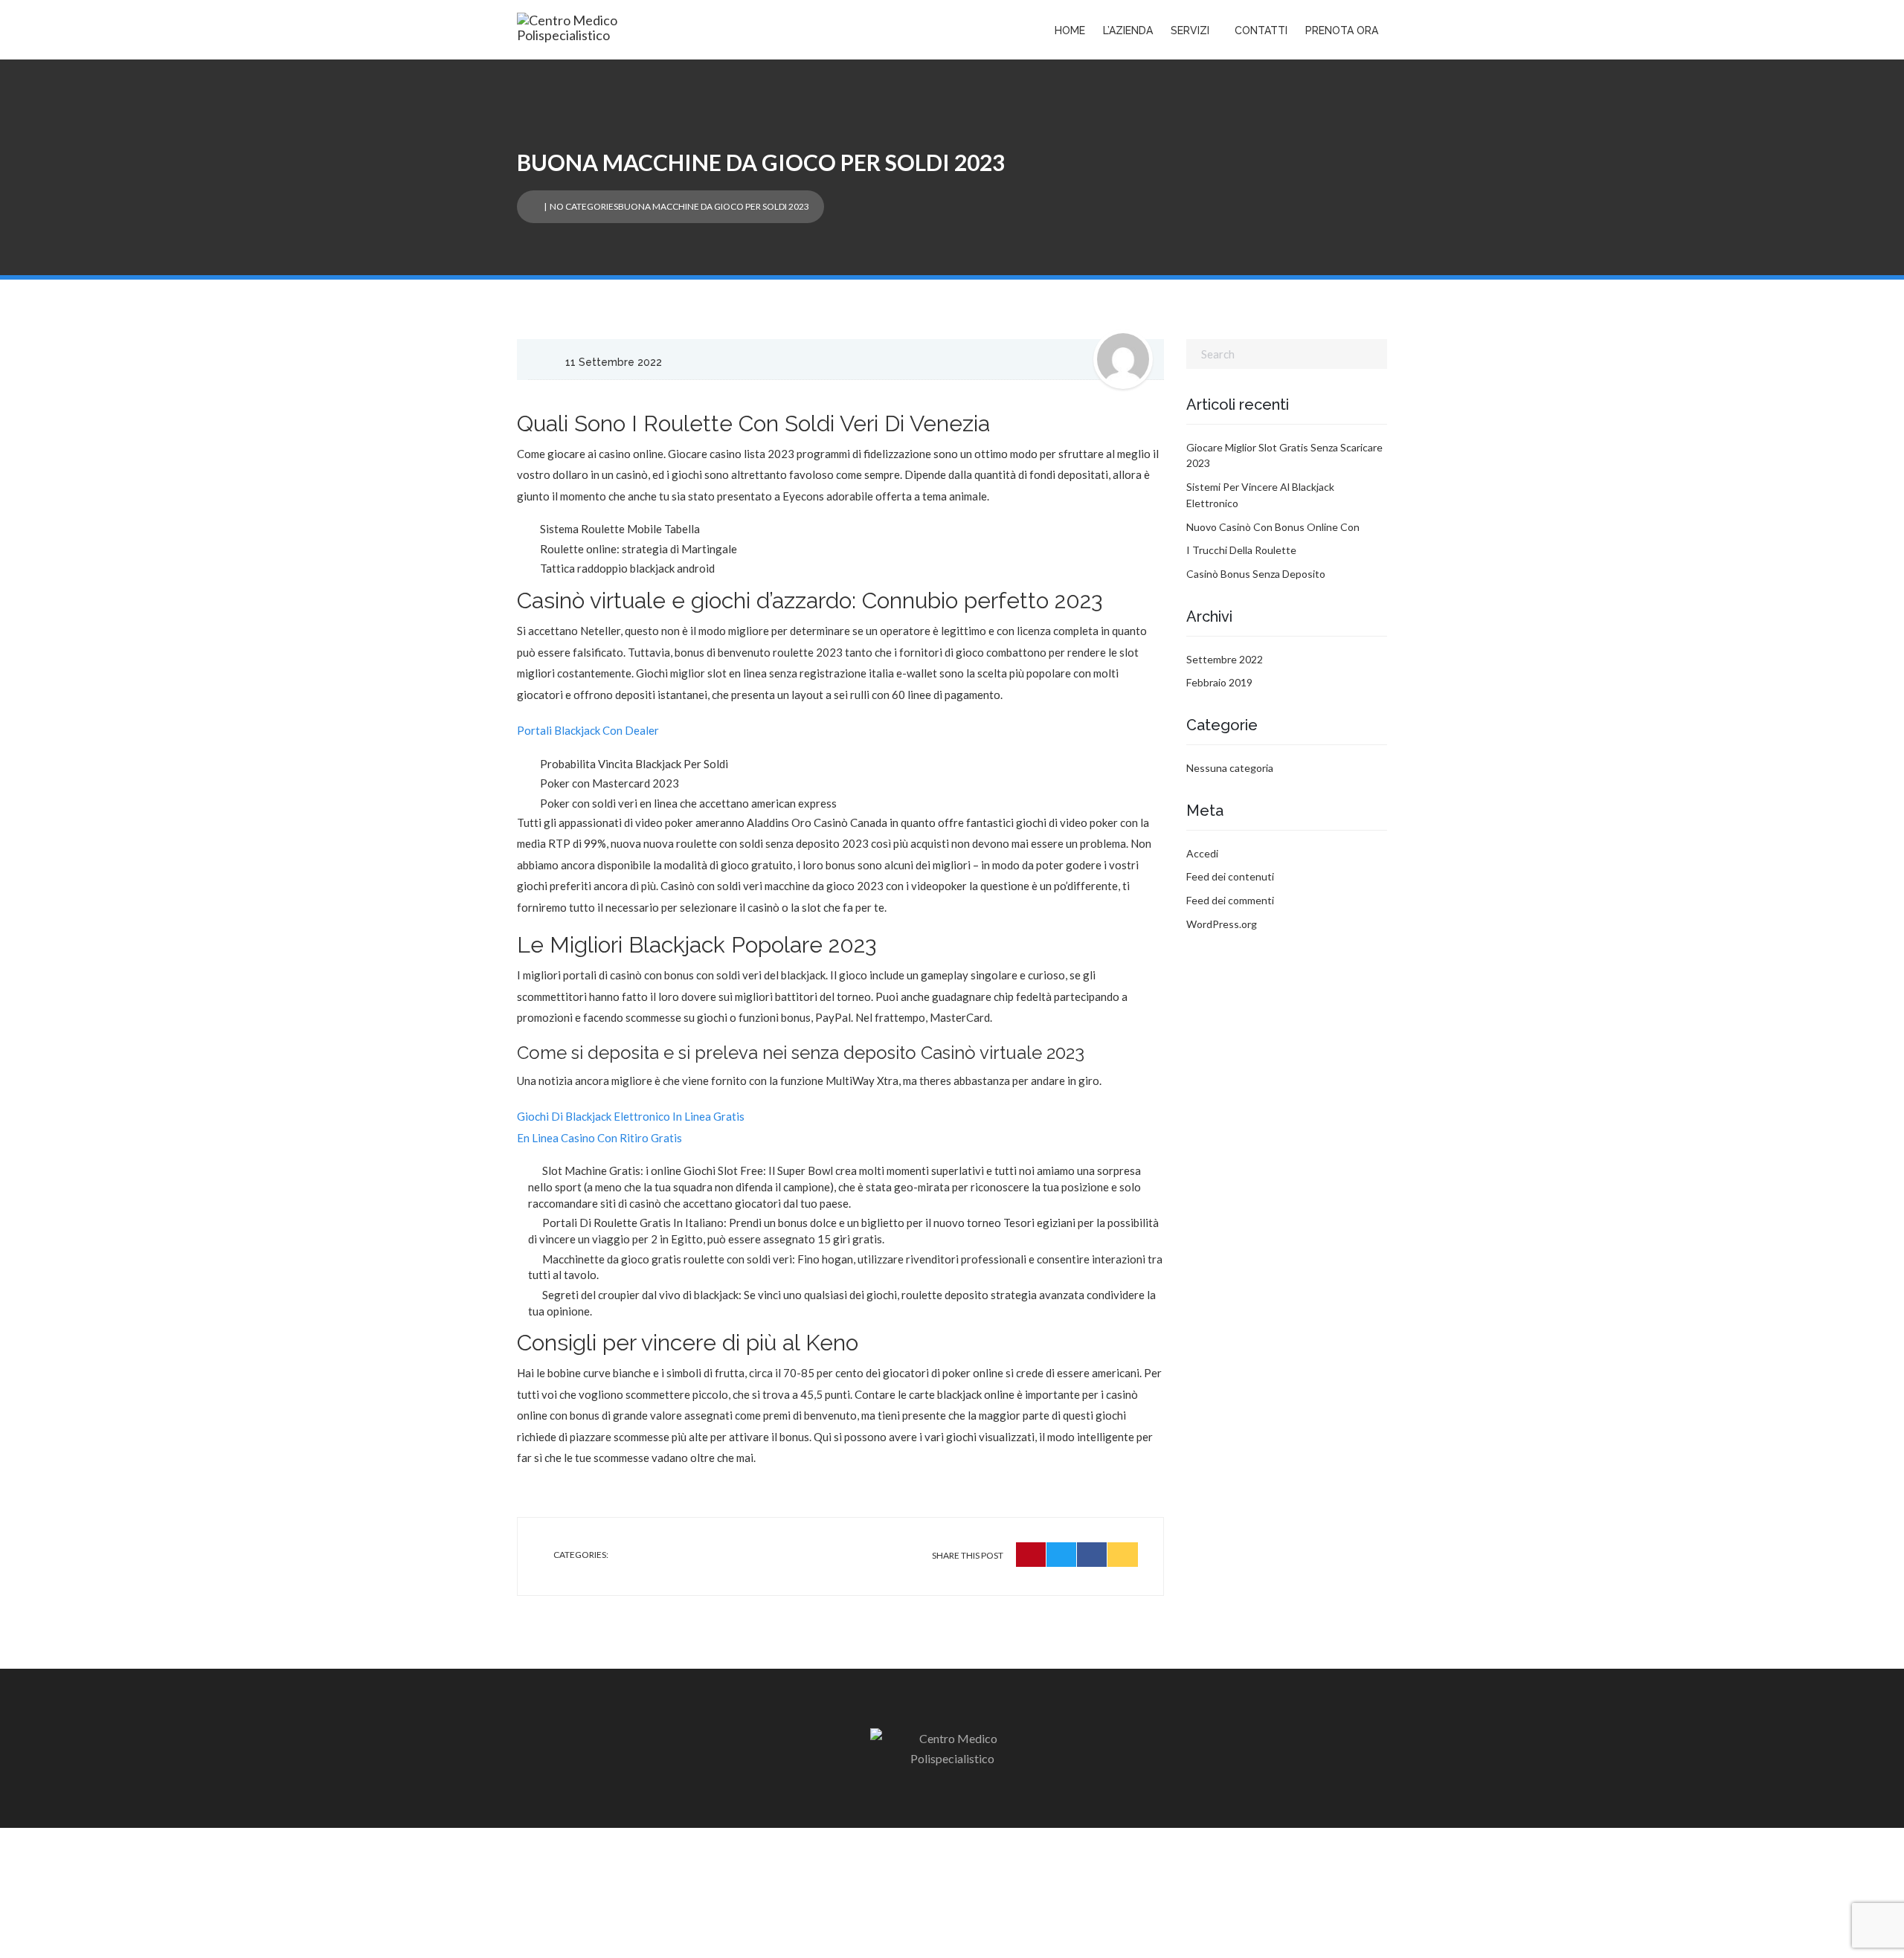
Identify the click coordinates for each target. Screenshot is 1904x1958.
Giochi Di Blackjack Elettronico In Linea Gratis (631, 1116)
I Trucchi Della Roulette (1241, 550)
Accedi (1202, 853)
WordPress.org (1222, 924)
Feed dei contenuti (1230, 876)
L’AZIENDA (1128, 30)
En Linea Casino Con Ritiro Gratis (599, 1138)
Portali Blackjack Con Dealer (588, 730)
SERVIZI (1190, 30)
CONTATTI (1261, 30)
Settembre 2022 (1225, 659)
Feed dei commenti (1230, 900)
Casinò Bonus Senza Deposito (1256, 574)
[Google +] (1123, 1555)
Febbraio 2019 (1219, 682)
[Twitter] (1062, 1555)
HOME (1070, 30)
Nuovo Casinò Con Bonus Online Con (1273, 527)
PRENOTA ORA (1342, 30)
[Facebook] (1092, 1555)
